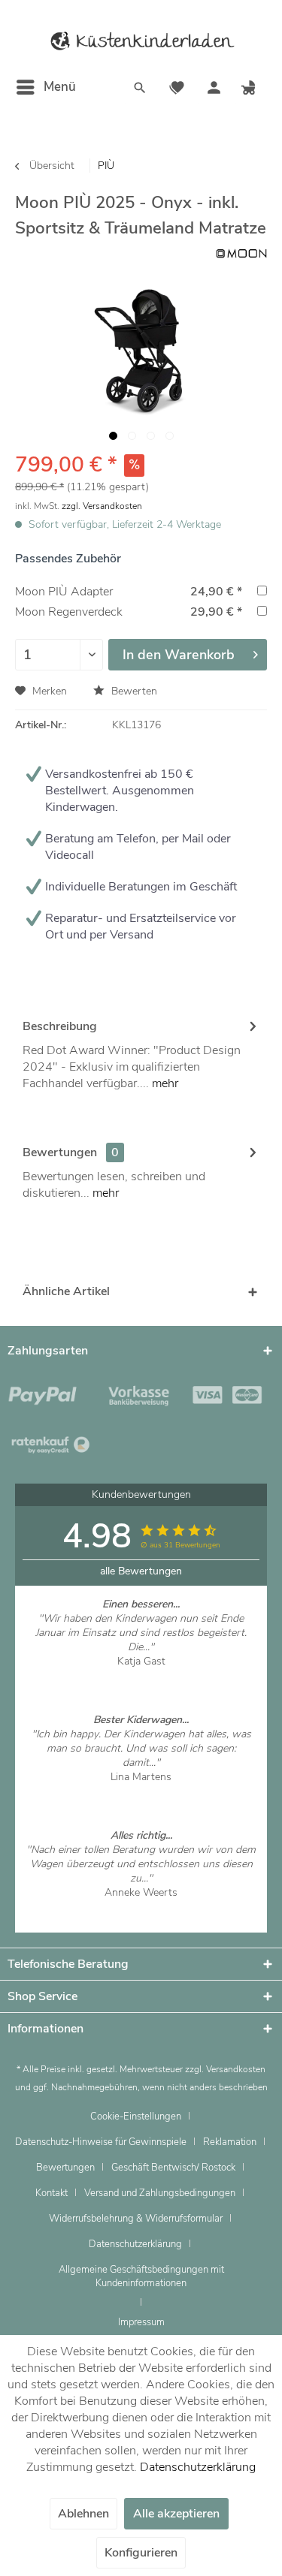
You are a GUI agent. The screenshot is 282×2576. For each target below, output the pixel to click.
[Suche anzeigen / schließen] (140, 89)
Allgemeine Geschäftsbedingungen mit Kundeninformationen (141, 2276)
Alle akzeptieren (176, 2514)
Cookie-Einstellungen (136, 2117)
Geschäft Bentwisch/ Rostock (173, 2168)
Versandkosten (236, 2069)
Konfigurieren (141, 2553)
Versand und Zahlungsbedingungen (160, 2193)
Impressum (141, 2322)
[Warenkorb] (250, 89)
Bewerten (133, 691)
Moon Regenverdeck (69, 612)
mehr (164, 1083)
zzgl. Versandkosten (102, 506)
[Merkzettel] (177, 89)
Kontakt (52, 2193)
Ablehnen (83, 2514)
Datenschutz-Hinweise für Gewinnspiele (101, 2142)
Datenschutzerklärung (135, 2244)
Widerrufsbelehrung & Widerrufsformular (136, 2219)
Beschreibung (60, 1026)
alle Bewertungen (141, 1571)
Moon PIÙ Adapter (64, 592)
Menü (60, 87)
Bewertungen (60, 1152)
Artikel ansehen (141, 1675)
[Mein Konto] (214, 89)
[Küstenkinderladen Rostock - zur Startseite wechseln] (141, 41)
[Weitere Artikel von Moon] (241, 253)
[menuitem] (45, 87)
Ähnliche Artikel (66, 1291)
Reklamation (230, 2142)
